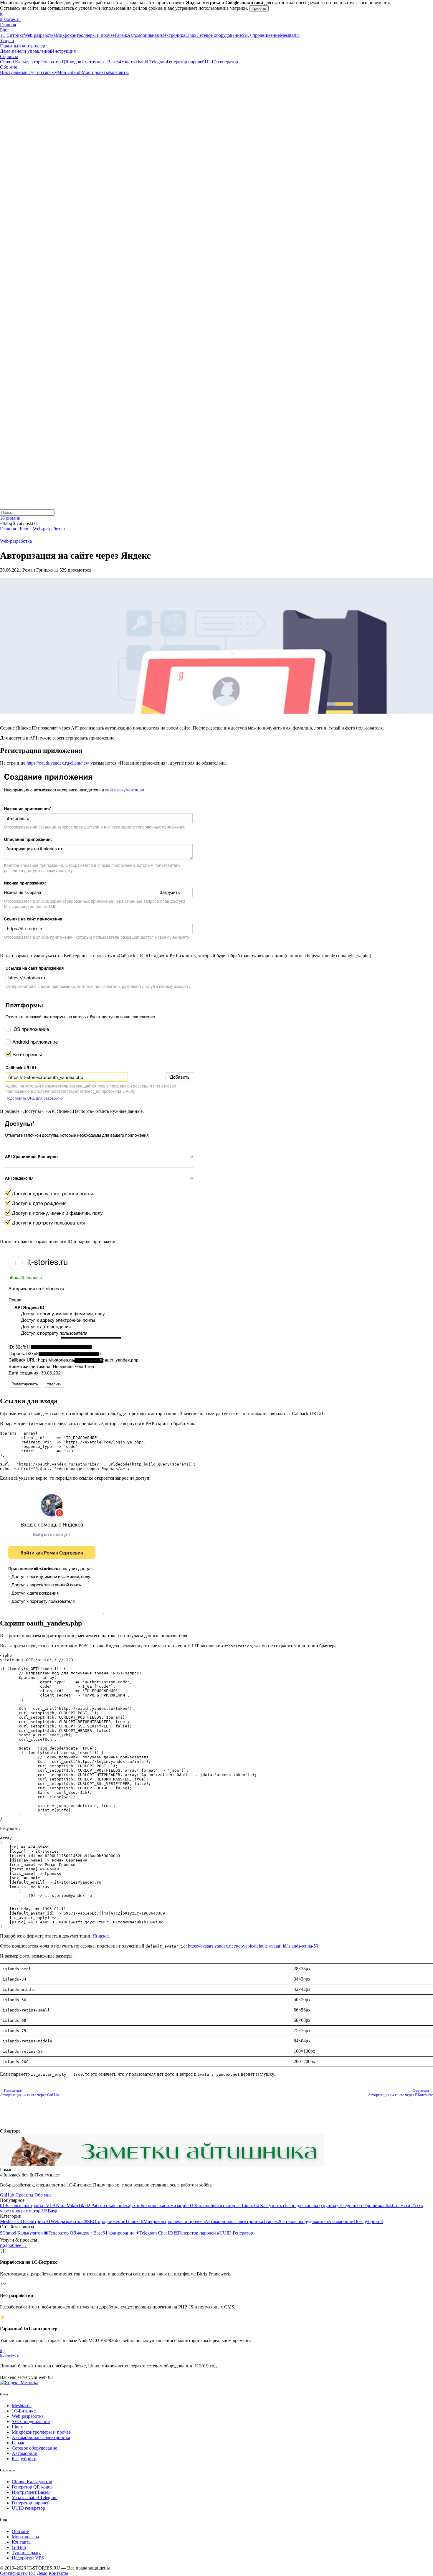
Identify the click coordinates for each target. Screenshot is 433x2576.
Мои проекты (95, 72)
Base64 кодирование (113, 2233)
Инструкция (63, 51)
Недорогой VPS (28, 2558)
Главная (8, 25)
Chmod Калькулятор (20, 62)
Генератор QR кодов (61, 62)
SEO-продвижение (261, 35)
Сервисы (9, 56)
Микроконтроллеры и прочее (85, 35)
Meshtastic (290, 35)
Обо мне (9, 67)
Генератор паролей (186, 62)
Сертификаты (14, 2573)
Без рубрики (24, 2459)
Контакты (119, 72)
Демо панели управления (25, 51)
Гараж (121, 35)
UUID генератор (221, 62)
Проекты (24, 2195)
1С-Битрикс (12, 35)
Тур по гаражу (26, 2553)
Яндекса (101, 1936)
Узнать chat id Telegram (144, 62)
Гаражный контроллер (23, 46)
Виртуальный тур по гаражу (29, 72)
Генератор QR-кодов (67, 2233)
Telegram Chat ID (155, 2233)
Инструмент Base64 (101, 62)
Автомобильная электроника (156, 35)
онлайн (10, 518)
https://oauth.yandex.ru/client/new (58, 763)
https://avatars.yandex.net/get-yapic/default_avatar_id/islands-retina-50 (253, 1946)
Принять (259, 8)
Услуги (7, 41)
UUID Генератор (235, 2233)
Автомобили (25, 2453)
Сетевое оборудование (219, 35)
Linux (191, 35)
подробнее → (14, 2245)
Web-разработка (40, 35)
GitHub (7, 2195)
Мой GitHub (69, 72)
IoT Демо (38, 2573)
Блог (5, 30)
